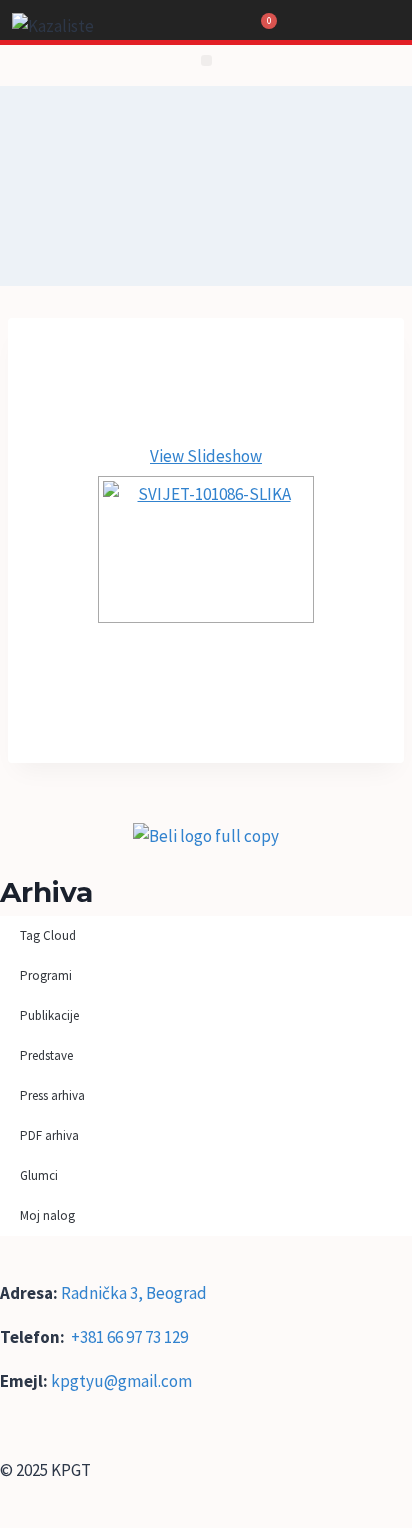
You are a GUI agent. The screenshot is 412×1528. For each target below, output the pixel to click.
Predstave (46, 1055)
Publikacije (49, 1015)
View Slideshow (206, 456)
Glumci (39, 1175)
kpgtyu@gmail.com (121, 1381)
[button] (206, 60)
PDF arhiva (49, 1135)
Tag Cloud (48, 935)
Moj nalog (47, 1215)
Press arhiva (52, 1095)
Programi (46, 975)
